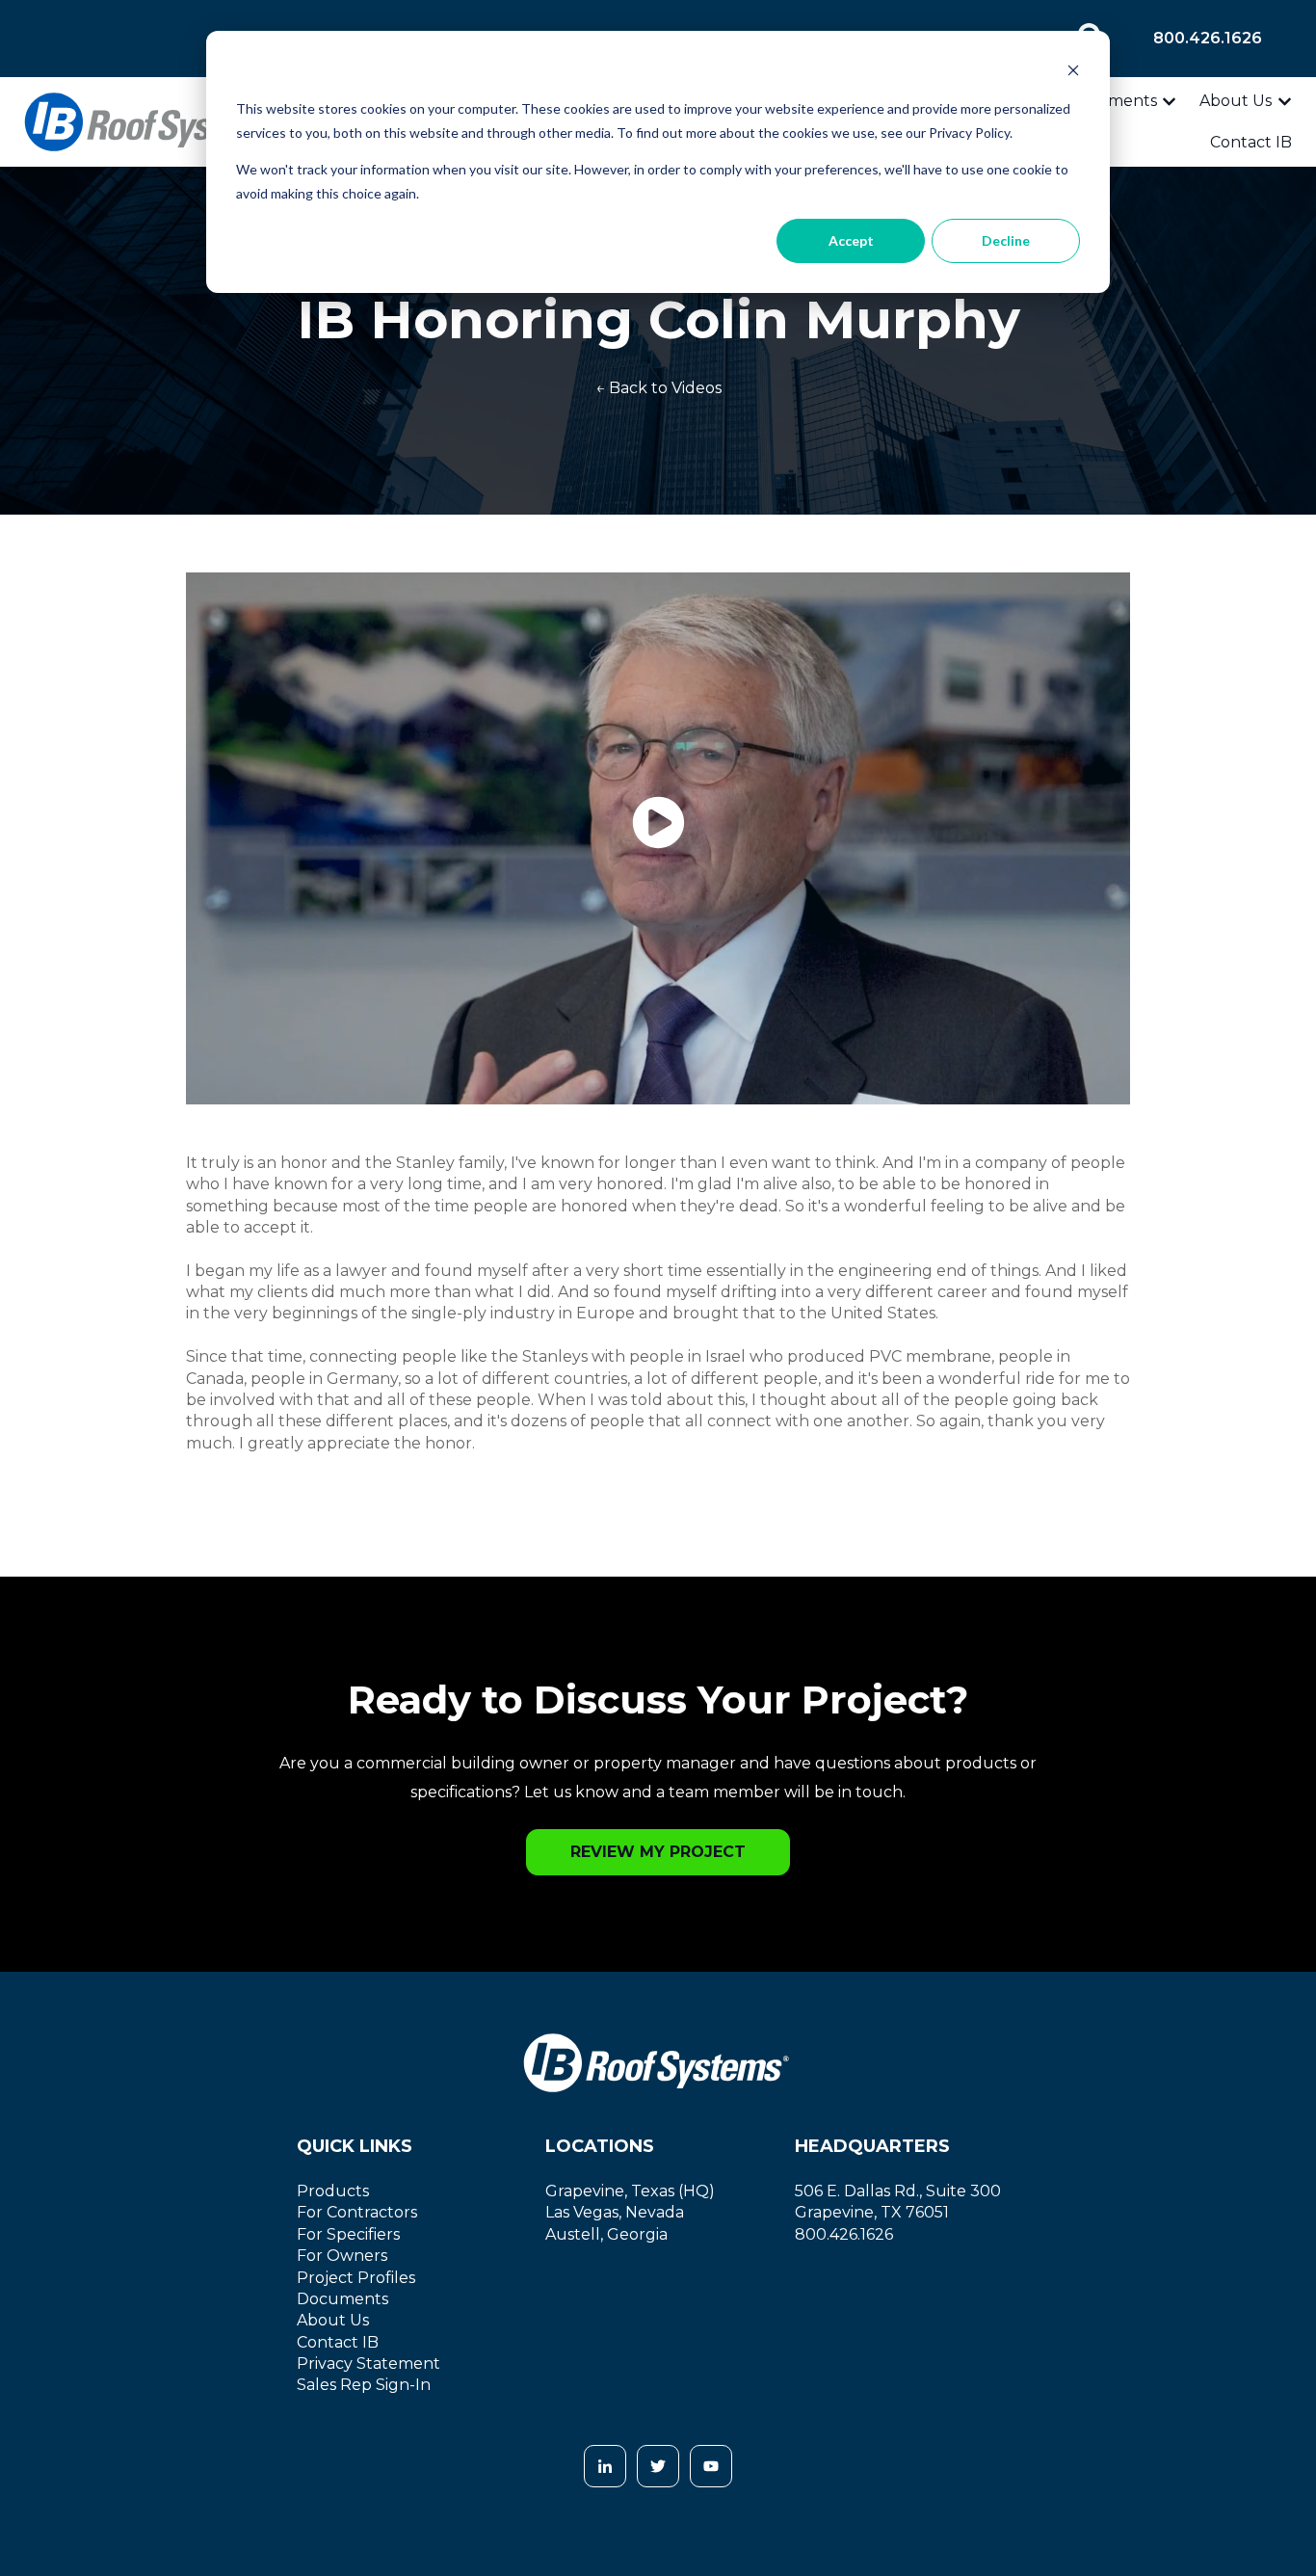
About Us (1236, 101)
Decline (1006, 240)
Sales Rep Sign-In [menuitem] (364, 2385)
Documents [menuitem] (342, 2299)
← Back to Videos (658, 388)
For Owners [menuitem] (342, 2256)
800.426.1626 (1208, 38)
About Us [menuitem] (333, 2320)
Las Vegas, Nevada (615, 2212)
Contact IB (1251, 142)
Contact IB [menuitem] (338, 2342)
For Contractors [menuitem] (357, 2212)
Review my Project (658, 1852)
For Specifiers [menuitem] (348, 2234)
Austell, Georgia (606, 2234)
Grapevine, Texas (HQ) (630, 2191)
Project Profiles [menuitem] (356, 2278)
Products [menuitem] (333, 2191)
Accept (851, 240)
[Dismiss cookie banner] (1073, 73)
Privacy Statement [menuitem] (368, 2364)
